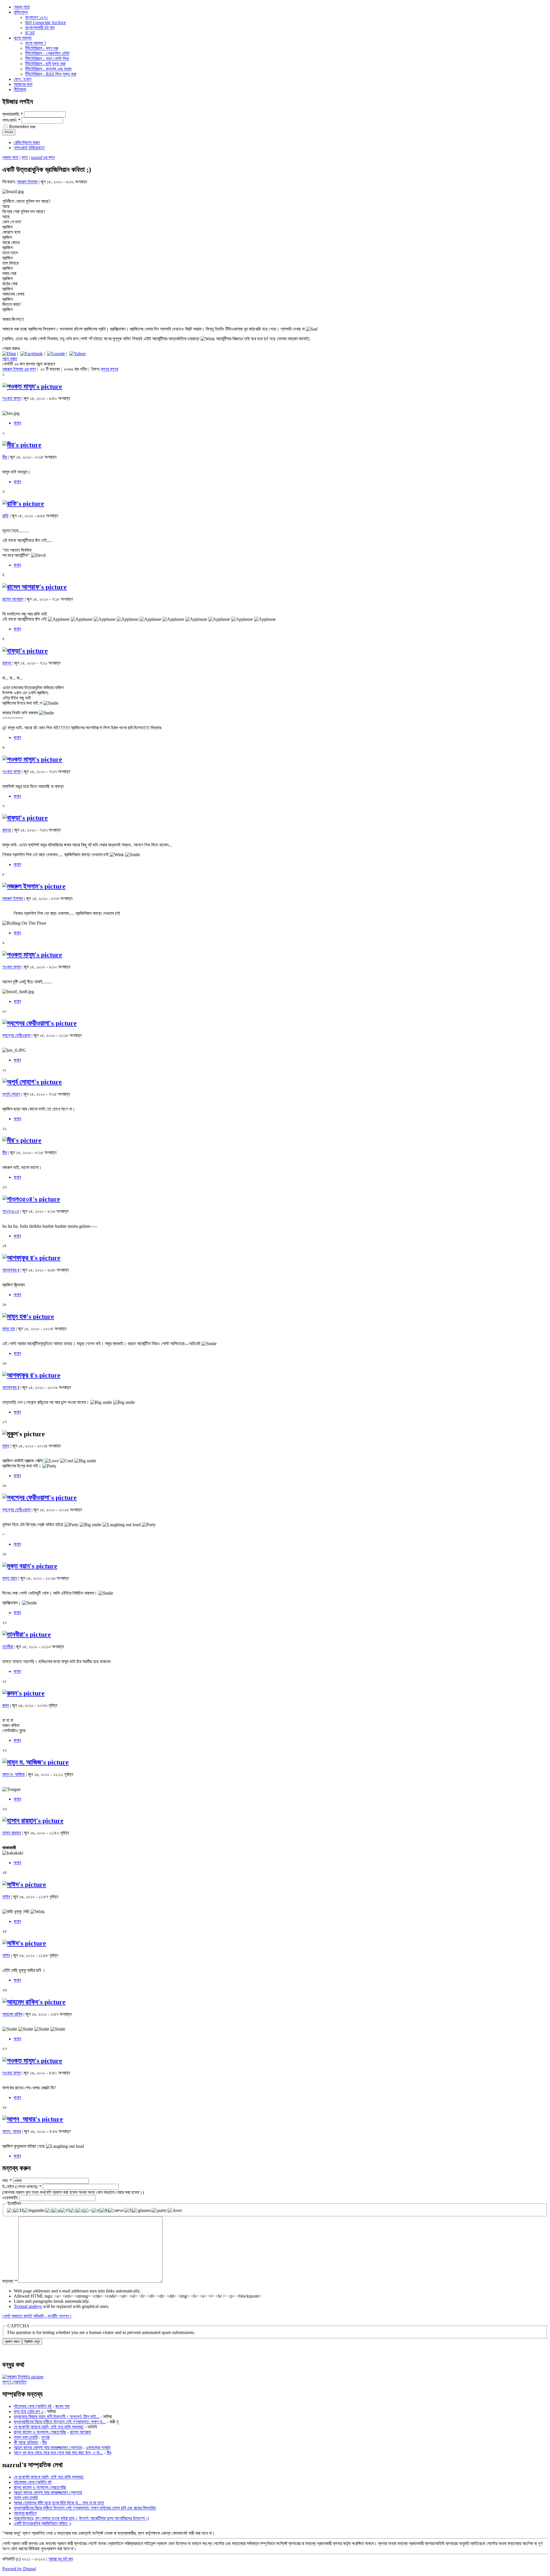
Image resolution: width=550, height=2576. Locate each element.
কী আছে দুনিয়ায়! (26, 2442)
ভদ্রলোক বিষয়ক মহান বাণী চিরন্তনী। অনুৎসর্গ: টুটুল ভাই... (57, 2417)
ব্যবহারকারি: (13, 114)
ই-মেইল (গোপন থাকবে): (22, 2187)
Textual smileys (28, 2306)
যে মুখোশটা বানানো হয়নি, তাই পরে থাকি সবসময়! (49, 2427)
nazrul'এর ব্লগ (43, 157)
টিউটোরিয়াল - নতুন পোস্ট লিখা (47, 59)
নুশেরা (45, 2437)
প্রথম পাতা (10, 157)
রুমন (6, 1705)
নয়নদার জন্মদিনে (25, 2513)
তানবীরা (8, 1647)
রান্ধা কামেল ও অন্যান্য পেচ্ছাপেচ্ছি (40, 2432)
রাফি (5, 516)
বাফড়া (7, 663)
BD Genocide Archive (46, 22)
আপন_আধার (12, 2131)
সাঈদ (6, 1897)
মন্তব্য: (10, 2281)
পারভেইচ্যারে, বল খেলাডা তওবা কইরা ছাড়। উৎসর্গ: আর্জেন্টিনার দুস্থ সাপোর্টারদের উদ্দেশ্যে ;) (81, 2518)
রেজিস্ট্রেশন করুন (27, 143)
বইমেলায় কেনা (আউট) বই (33, 2406)
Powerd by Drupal (19, 2569)
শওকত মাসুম (11, 398)
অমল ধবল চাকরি (26, 2437)
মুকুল (6, 1446)
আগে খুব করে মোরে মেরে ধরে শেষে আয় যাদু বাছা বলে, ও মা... (58, 2453)
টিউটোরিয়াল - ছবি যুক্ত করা (45, 64)
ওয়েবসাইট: (11, 2198)
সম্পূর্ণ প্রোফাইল (14, 2382)
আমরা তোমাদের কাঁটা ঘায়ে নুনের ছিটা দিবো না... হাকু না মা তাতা (59, 2503)
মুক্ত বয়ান (10, 1578)
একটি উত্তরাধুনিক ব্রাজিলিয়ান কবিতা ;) (42, 2523)
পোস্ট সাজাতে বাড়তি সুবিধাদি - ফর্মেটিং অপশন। (37, 2316)
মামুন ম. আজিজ (14, 1774)
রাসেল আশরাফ (13, 599)
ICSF (30, 33)
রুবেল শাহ (62, 2406)
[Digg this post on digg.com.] (9, 354)
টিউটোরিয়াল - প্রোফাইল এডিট (47, 53)
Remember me (22, 126)
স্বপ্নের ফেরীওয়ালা (16, 1035)
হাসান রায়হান (12, 1833)
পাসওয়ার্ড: (11, 120)
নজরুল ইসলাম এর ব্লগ (19, 369)
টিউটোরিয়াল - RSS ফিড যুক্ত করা (51, 74)
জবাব (17, 423)
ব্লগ (25, 157)
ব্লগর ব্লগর (109, 369)
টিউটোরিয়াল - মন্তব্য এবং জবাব (48, 69)
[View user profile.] (32, 386)
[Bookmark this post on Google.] (56, 354)
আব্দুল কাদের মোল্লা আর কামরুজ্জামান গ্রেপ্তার (48, 2448)
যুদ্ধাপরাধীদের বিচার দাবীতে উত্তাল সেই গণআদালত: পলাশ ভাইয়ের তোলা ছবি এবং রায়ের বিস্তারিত (85, 2508)
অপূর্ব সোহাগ (11, 1094)
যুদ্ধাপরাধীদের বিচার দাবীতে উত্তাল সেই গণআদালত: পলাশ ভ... (60, 2422)
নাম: (7, 2181)
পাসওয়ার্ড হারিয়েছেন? (29, 148)
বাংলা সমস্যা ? (36, 43)
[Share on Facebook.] (32, 354)
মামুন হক (9, 1329)
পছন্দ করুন (10, 359)
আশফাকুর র (11, 1270)
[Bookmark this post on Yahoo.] (77, 354)
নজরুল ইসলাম (27, 182)
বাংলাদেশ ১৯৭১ (37, 17)
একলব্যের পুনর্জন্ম (98, 2448)
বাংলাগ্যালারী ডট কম (40, 28)
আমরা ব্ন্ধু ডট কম (61, 2559)
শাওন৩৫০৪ (11, 1211)
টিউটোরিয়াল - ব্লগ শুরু (42, 48)
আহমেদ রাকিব (12, 2014)
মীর (5, 457)
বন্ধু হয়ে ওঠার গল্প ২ (29, 2411)
